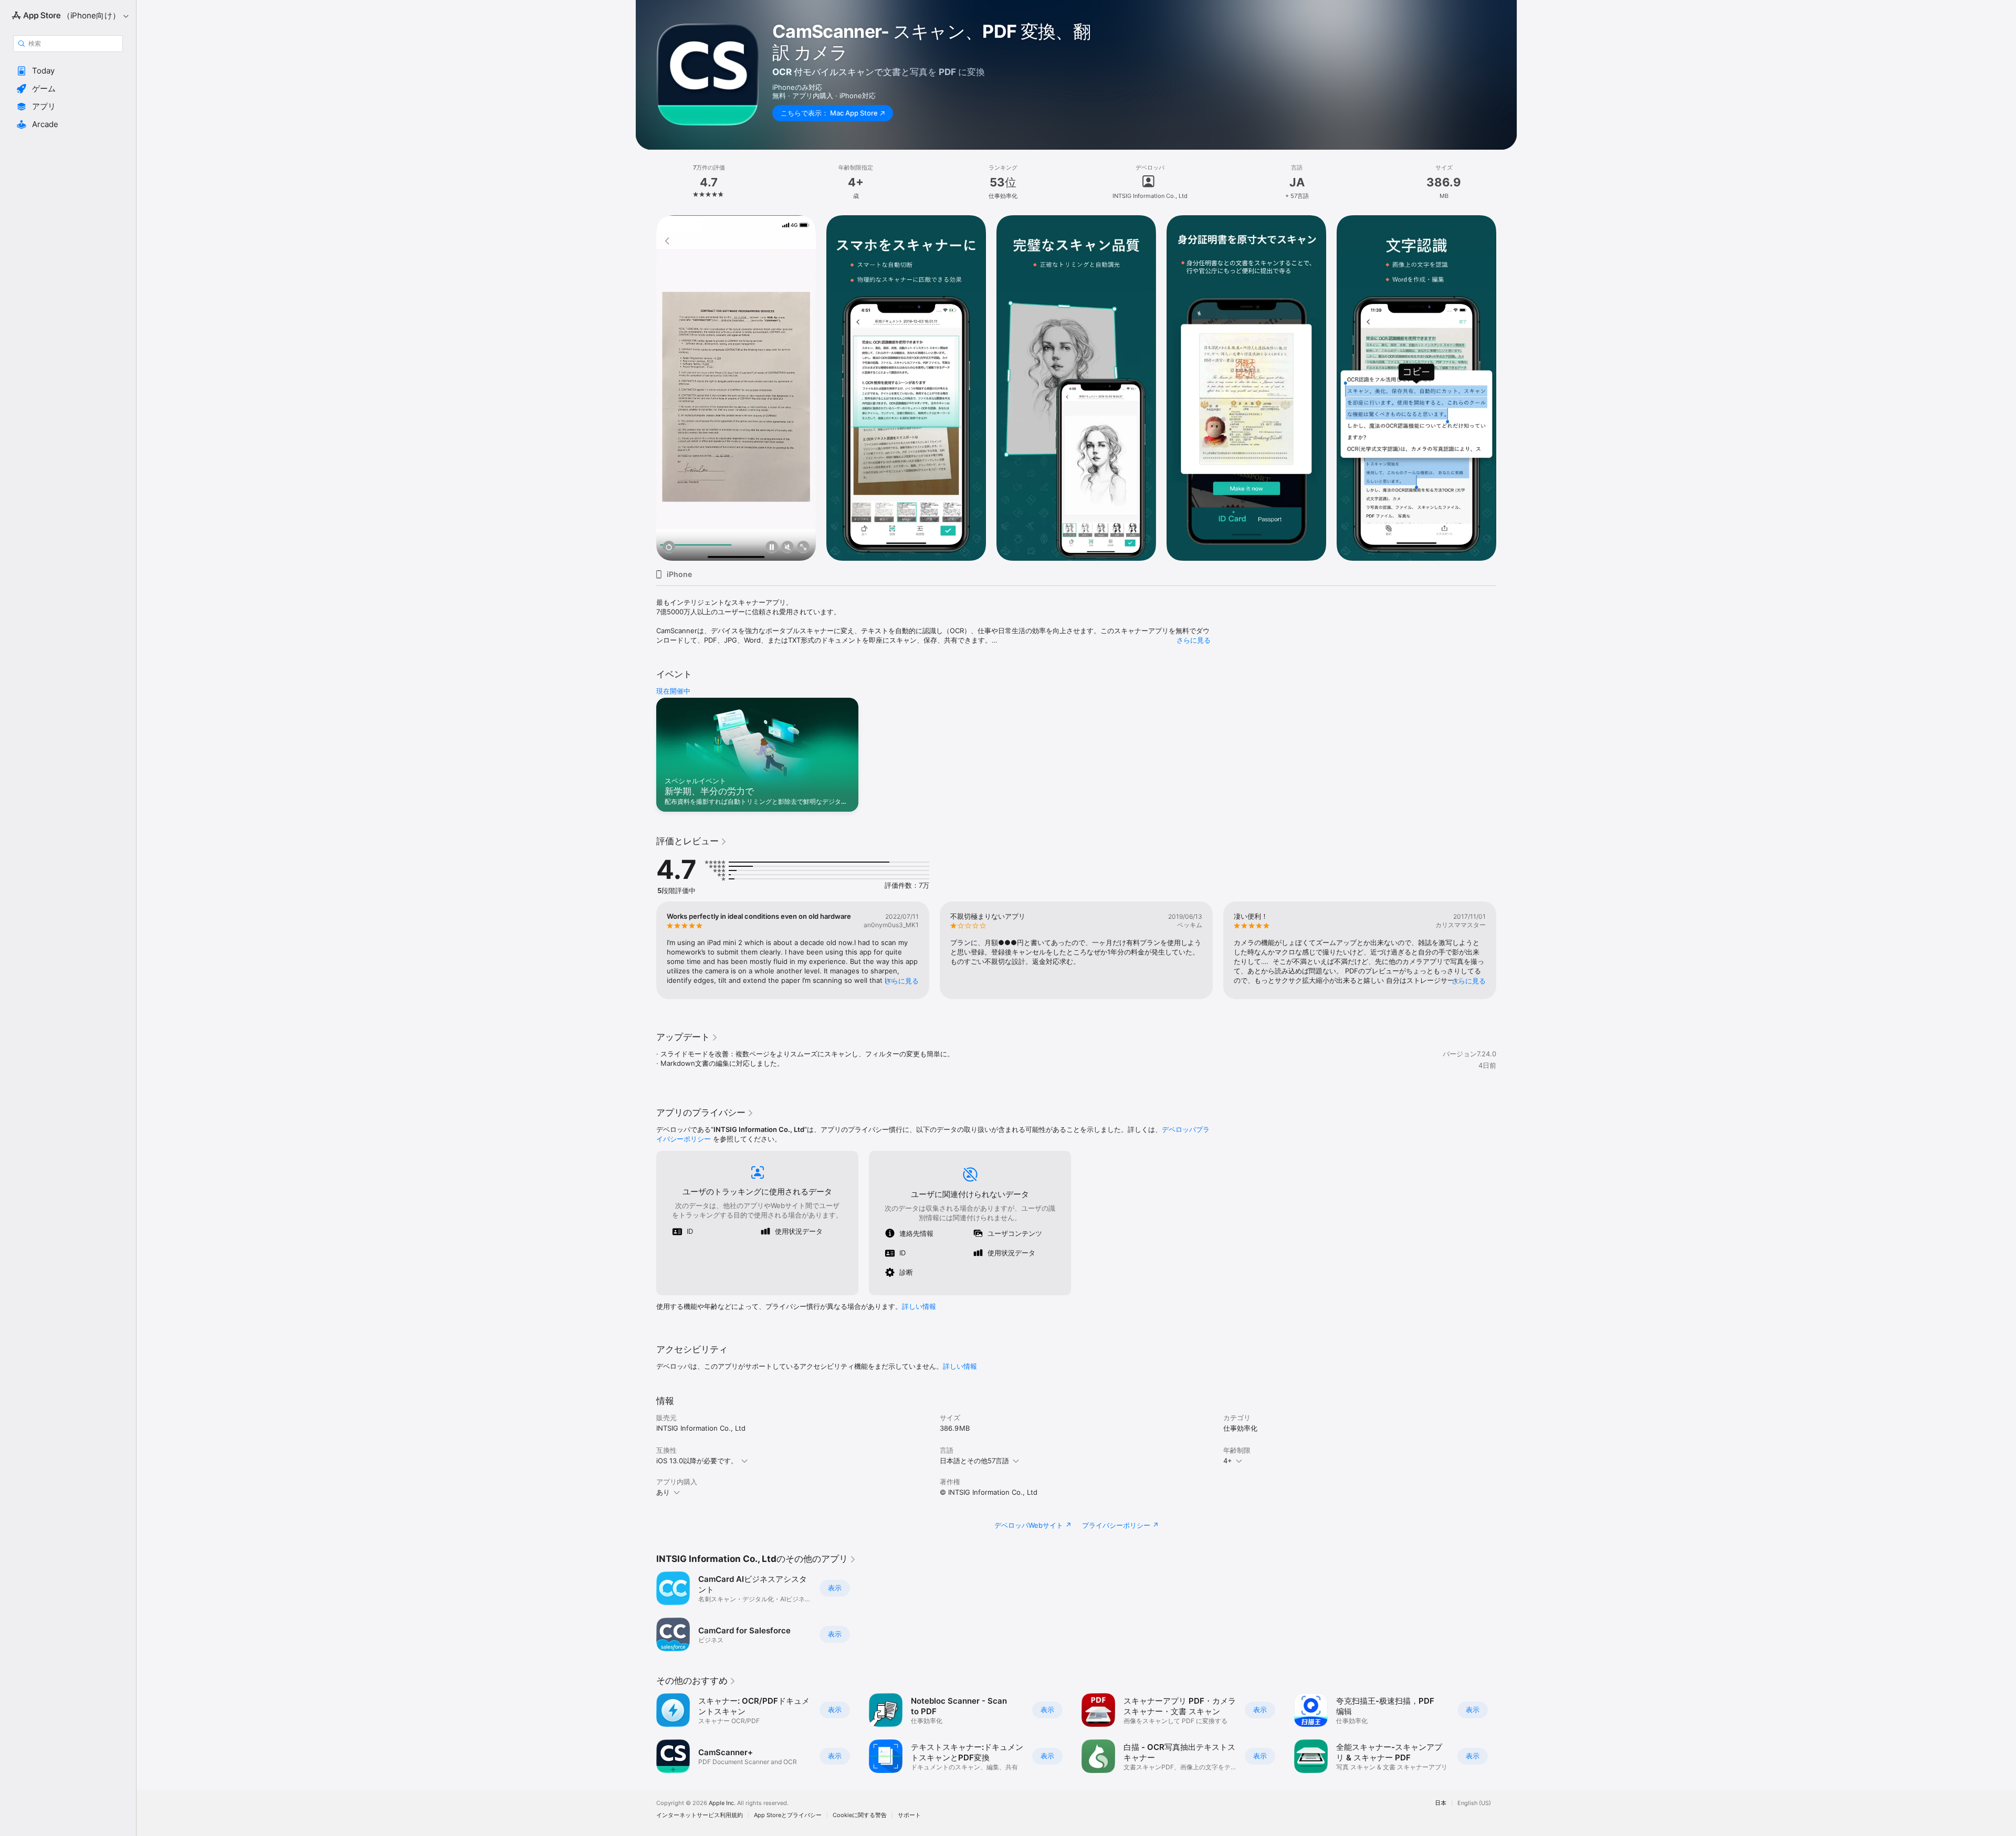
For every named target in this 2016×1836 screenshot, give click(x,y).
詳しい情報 (919, 1306)
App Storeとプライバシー (788, 1815)
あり (663, 1492)
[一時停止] (772, 548)
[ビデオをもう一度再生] (669, 548)
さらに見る (1194, 640)
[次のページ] (1507, 388)
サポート (909, 1815)
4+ (1228, 1461)
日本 (1441, 1803)
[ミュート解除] (787, 548)
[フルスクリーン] (803, 548)
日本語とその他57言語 (974, 1461)
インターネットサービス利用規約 (700, 1815)
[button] (68, 71)
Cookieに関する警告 (860, 1815)
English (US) (1474, 1803)
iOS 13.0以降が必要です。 (697, 1461)
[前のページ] (646, 388)
